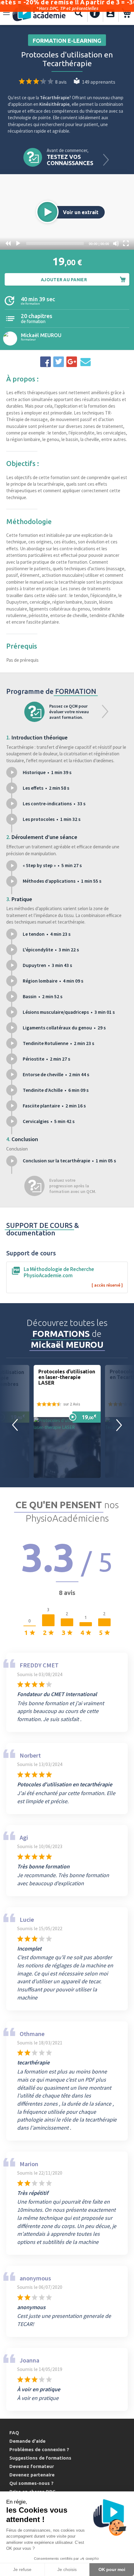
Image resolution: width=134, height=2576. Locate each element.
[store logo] (39, 13)
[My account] (110, 13)
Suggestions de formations (40, 2458)
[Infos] (95, 13)
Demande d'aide (27, 2441)
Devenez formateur (32, 2466)
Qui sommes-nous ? (31, 2483)
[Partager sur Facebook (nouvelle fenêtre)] (45, 362)
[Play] (18, 243)
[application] (67, 212)
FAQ (14, 2433)
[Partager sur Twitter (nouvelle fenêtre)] (59, 362)
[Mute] (116, 243)
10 (8, 243)
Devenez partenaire (32, 2475)
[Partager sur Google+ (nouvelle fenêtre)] (72, 362)
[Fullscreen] (126, 243)
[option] (67, 1421)
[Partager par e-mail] (85, 362)
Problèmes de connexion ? (39, 2449)
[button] (47, 212)
